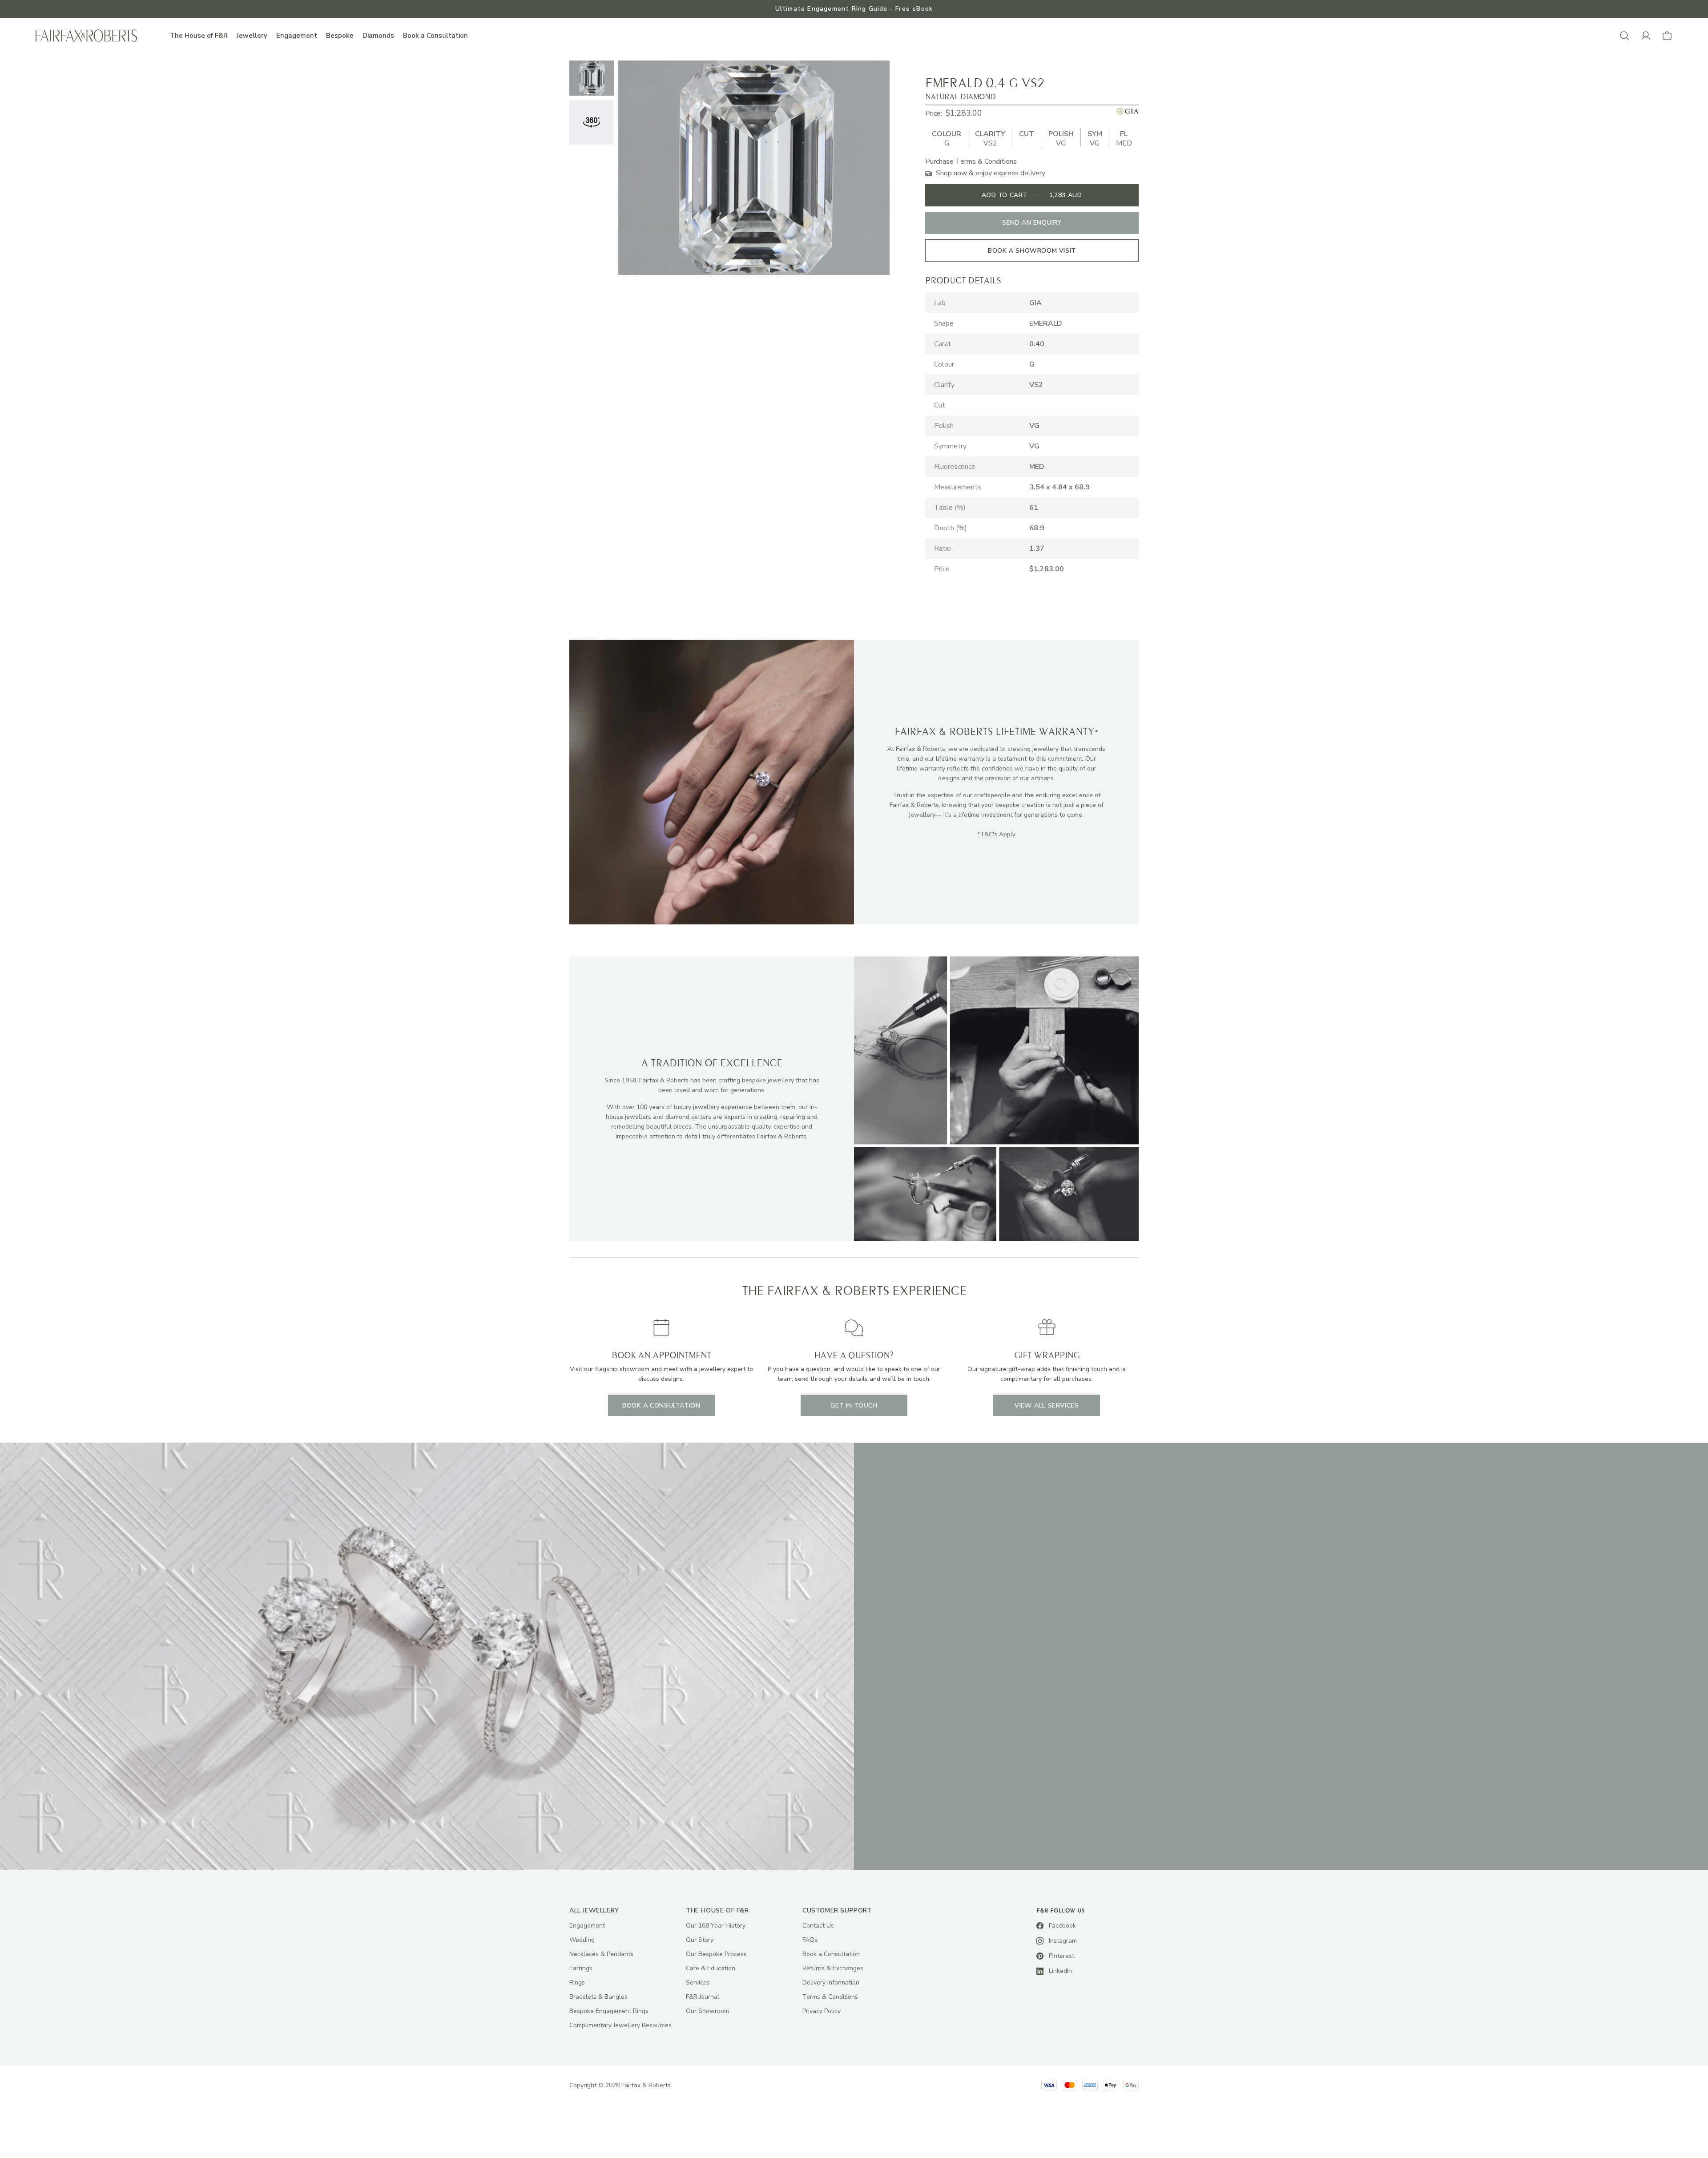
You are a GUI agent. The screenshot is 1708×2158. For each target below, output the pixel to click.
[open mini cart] (1667, 36)
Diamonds (378, 36)
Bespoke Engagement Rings (609, 2011)
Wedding (582, 1940)
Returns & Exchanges (833, 1968)
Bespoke (340, 36)
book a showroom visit (1032, 251)
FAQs (810, 1940)
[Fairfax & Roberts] (86, 36)
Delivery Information (831, 1983)
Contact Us (818, 1926)
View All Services (1047, 1406)
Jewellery (252, 36)
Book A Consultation (661, 1406)
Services (698, 1983)
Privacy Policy (822, 2011)
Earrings (581, 1968)
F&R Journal (703, 1997)
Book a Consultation (435, 36)
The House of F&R (199, 36)
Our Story (700, 1940)
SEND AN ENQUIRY (1032, 223)
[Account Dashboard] (1646, 36)
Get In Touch (854, 1406)
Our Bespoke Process (716, 1954)
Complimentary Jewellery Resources (620, 2025)
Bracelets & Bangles (598, 1997)
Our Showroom (707, 2011)
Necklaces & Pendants (601, 1954)
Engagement (297, 36)
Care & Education (711, 1968)
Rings (577, 1983)
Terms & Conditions (830, 1997)
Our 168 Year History (716, 1926)
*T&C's (987, 834)
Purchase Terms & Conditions (971, 161)
